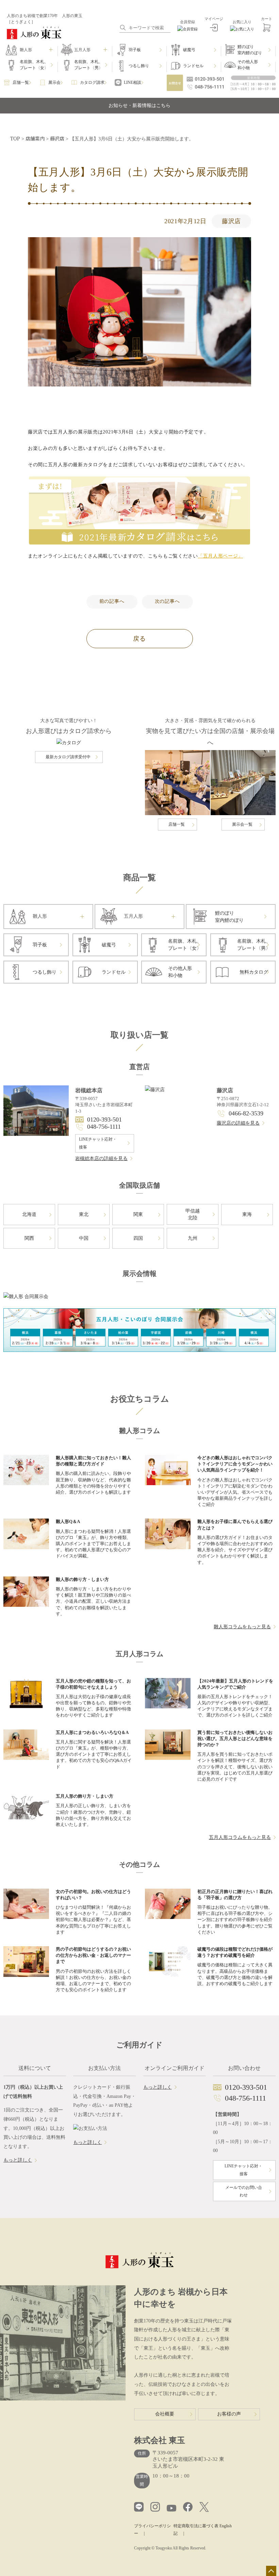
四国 (138, 1238)
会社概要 (165, 2414)
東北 (84, 1214)
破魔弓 (189, 50)
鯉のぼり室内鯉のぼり (250, 50)
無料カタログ (254, 972)
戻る (139, 639)
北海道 (29, 1214)
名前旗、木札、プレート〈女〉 (34, 65)
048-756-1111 (104, 1127)
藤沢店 (231, 221)
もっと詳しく (18, 2160)
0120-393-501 (104, 1119)
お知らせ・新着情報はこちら (139, 105)
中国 (84, 1238)
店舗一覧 (21, 82)
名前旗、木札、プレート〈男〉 (88, 65)
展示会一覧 (242, 824)
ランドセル (193, 66)
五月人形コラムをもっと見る (240, 1837)
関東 (138, 1214)
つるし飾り (139, 66)
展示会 (54, 82)
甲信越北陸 (193, 1214)
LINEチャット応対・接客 (98, 1143)
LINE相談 (133, 82)
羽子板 (135, 50)
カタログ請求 (92, 82)
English (226, 2526)
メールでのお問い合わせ (244, 2191)
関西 (29, 1238)
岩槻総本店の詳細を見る (101, 1159)
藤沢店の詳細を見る (238, 1123)
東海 (247, 1214)
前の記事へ (112, 601)
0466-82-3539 (246, 1113)
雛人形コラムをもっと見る (242, 1627)
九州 (193, 1238)
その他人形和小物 (248, 65)
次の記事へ (167, 601)
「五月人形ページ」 (220, 556)
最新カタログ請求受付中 (68, 757)
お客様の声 (229, 2414)
